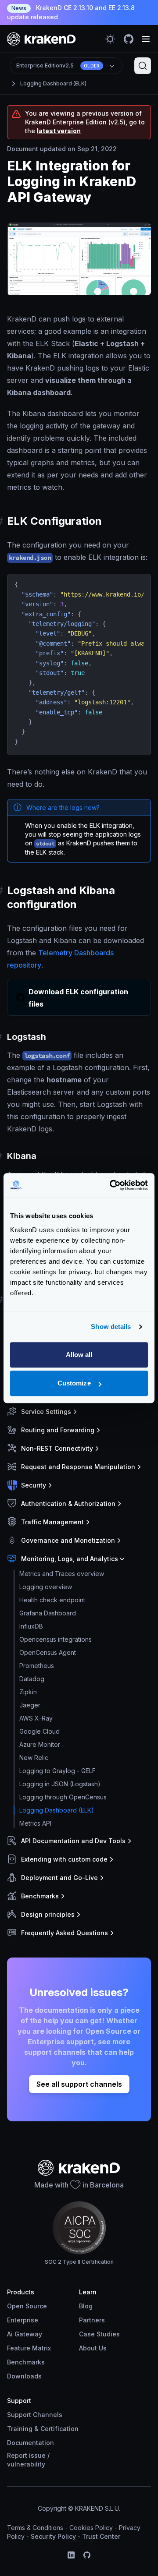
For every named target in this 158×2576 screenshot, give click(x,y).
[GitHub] (87, 2555)
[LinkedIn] (71, 2555)
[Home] (41, 39)
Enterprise (23, 2320)
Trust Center (101, 2536)
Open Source (27, 2306)
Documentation (31, 2443)
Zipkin (28, 1692)
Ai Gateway (25, 2334)
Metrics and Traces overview (62, 1574)
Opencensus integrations (56, 1639)
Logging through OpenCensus (63, 1797)
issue (37, 2455)
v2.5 (58, 65)
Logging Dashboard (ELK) (53, 83)
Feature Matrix (29, 2348)
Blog (86, 2306)
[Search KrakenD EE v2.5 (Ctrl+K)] (143, 66)
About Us (93, 2348)
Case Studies (99, 2334)
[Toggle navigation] (146, 39)
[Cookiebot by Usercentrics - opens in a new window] (111, 1185)
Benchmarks (26, 2362)
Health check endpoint (52, 1600)
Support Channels (35, 2415)
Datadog (32, 1679)
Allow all (79, 1355)
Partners (92, 2320)
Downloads (24, 2376)
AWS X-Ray (36, 1718)
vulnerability (26, 2464)
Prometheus (37, 1666)
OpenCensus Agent (48, 1652)
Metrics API (35, 1823)
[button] (77, 1412)
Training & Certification (43, 2429)
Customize (74, 1383)
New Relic (34, 1758)
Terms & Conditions (35, 2528)
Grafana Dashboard (48, 1613)
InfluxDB (31, 1626)
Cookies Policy (91, 2528)
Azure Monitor (40, 1744)
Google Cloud (39, 1731)
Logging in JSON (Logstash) (60, 1784)
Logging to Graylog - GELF (57, 1771)
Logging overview (46, 1587)
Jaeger (30, 1705)
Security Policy (53, 2536)
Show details (111, 1327)
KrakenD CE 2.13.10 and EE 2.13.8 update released (71, 12)
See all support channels (79, 2084)
